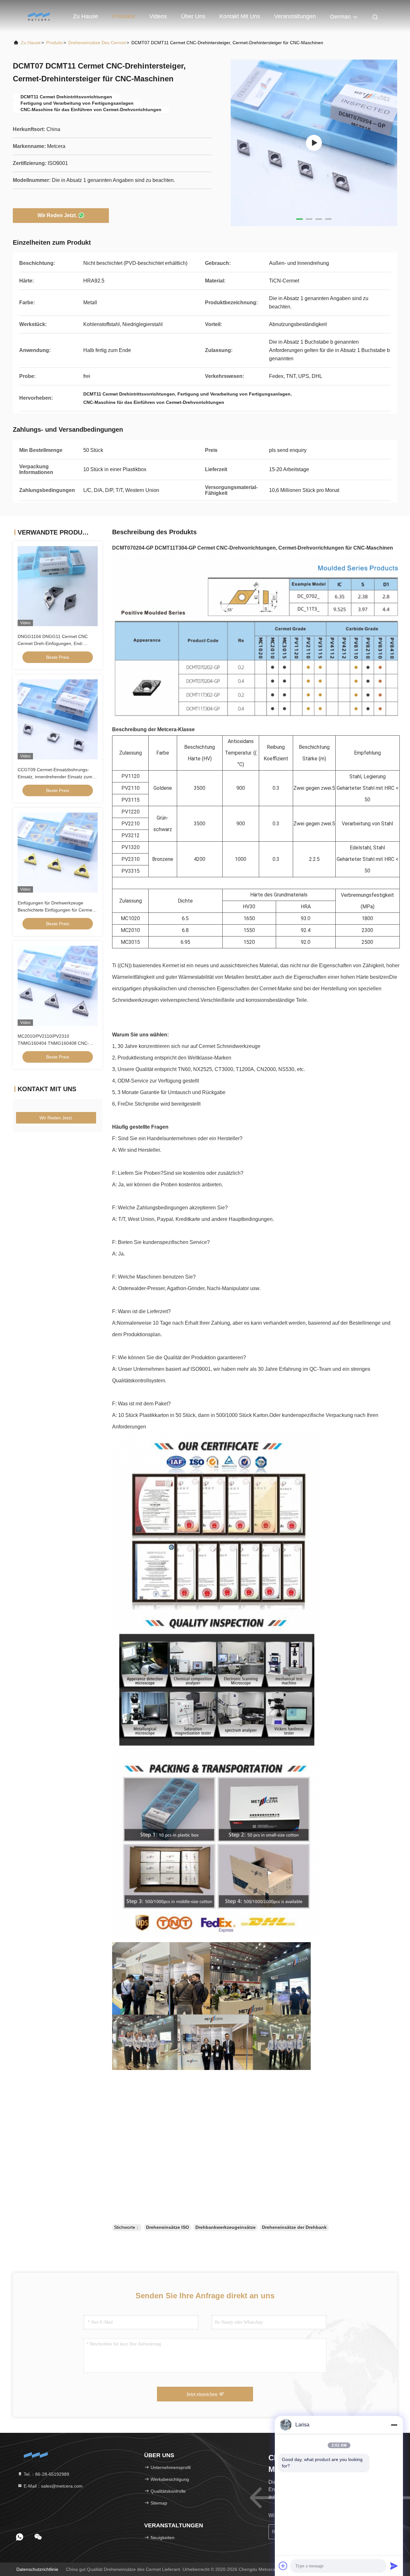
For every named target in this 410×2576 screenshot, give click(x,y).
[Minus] (394, 2425)
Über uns (193, 16)
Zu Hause (86, 16)
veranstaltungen (295, 16)
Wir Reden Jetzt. (57, 215)
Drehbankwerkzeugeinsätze (225, 2227)
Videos (158, 16)
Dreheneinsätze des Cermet (97, 43)
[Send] (394, 2566)
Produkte (124, 16)
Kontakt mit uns (240, 16)
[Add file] (283, 2566)
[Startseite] (38, 16)
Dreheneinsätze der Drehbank (294, 2227)
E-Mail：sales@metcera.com (53, 2486)
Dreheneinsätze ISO (168, 2227)
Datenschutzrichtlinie (37, 2569)
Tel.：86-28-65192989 (46, 2474)
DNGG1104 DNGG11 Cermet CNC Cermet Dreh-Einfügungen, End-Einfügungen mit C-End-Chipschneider (57, 643)
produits (54, 43)
